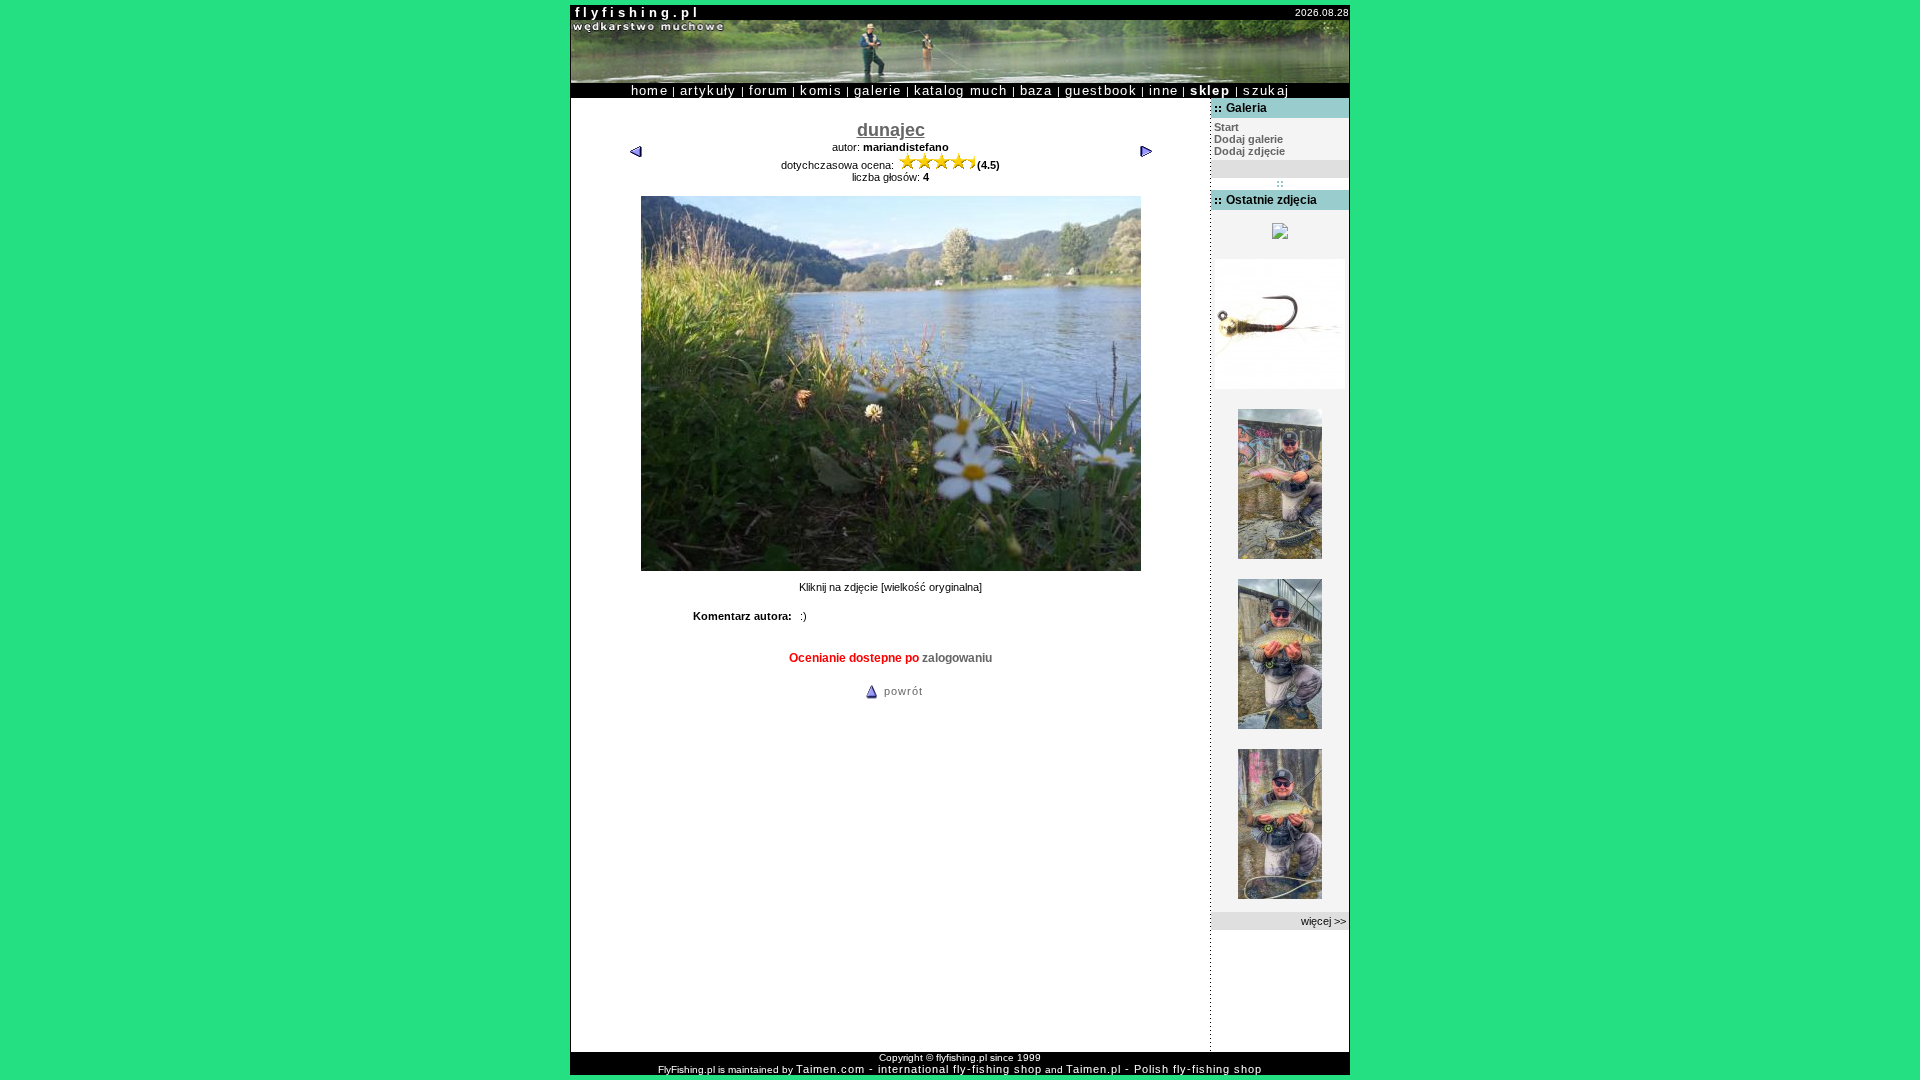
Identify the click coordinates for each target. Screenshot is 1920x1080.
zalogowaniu (957, 658)
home (649, 90)
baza (1036, 90)
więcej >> (1323, 921)
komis (821, 90)
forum (769, 90)
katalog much (961, 90)
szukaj (1266, 90)
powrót (903, 691)
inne (1163, 90)
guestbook (1101, 90)
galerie (877, 90)
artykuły (708, 90)
